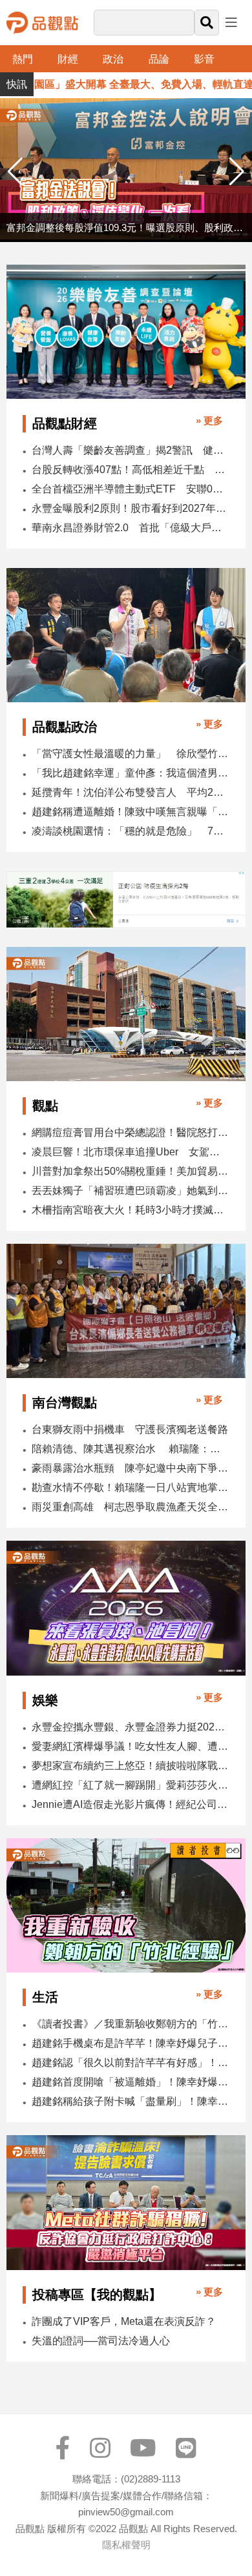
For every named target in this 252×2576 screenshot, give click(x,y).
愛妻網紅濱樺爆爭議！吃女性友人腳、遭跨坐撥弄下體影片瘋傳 (130, 1746)
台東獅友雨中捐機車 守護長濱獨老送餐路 (130, 1429)
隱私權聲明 (126, 2545)
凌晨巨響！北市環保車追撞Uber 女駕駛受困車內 (130, 1152)
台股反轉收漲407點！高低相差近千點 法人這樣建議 (130, 470)
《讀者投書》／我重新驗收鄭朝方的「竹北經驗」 (130, 2024)
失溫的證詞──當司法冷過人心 (101, 2341)
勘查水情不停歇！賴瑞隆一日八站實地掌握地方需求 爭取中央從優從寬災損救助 (130, 1487)
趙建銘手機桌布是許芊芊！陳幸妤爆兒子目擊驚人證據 (130, 2043)
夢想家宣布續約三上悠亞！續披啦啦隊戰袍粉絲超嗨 (130, 1766)
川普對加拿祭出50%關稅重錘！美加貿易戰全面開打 (130, 1171)
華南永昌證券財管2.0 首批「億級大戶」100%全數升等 (130, 528)
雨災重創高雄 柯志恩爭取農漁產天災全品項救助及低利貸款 (130, 1507)
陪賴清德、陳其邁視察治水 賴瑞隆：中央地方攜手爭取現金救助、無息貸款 (130, 1449)
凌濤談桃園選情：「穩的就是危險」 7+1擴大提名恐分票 (130, 831)
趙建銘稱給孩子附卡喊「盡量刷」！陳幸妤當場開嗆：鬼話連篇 (130, 2101)
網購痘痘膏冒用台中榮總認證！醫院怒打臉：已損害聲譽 (130, 1132)
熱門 (23, 59)
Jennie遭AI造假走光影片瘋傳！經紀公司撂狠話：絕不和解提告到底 (130, 1804)
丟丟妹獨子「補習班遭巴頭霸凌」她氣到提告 (130, 1191)
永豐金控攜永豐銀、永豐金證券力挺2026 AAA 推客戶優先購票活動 (130, 1727)
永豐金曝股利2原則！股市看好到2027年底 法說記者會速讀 (130, 508)
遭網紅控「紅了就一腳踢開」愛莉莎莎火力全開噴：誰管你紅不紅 (130, 1785)
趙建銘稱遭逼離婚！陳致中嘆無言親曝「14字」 (130, 812)
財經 (68, 59)
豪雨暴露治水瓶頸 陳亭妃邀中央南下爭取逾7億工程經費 (130, 1468)
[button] (237, 172)
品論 (159, 59)
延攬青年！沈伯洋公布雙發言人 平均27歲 (130, 792)
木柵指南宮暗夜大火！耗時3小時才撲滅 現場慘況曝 (130, 1210)
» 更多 (209, 421)
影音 (204, 59)
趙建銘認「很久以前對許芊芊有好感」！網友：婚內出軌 (130, 2063)
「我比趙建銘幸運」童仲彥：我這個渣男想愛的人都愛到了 (130, 773)
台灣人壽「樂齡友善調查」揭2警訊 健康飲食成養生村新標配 (130, 450)
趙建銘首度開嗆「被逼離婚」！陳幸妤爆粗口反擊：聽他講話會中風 (130, 2082)
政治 (113, 59)
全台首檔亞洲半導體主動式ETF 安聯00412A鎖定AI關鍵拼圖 (130, 489)
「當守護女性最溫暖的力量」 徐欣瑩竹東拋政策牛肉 (130, 754)
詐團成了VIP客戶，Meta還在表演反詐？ (124, 2321)
